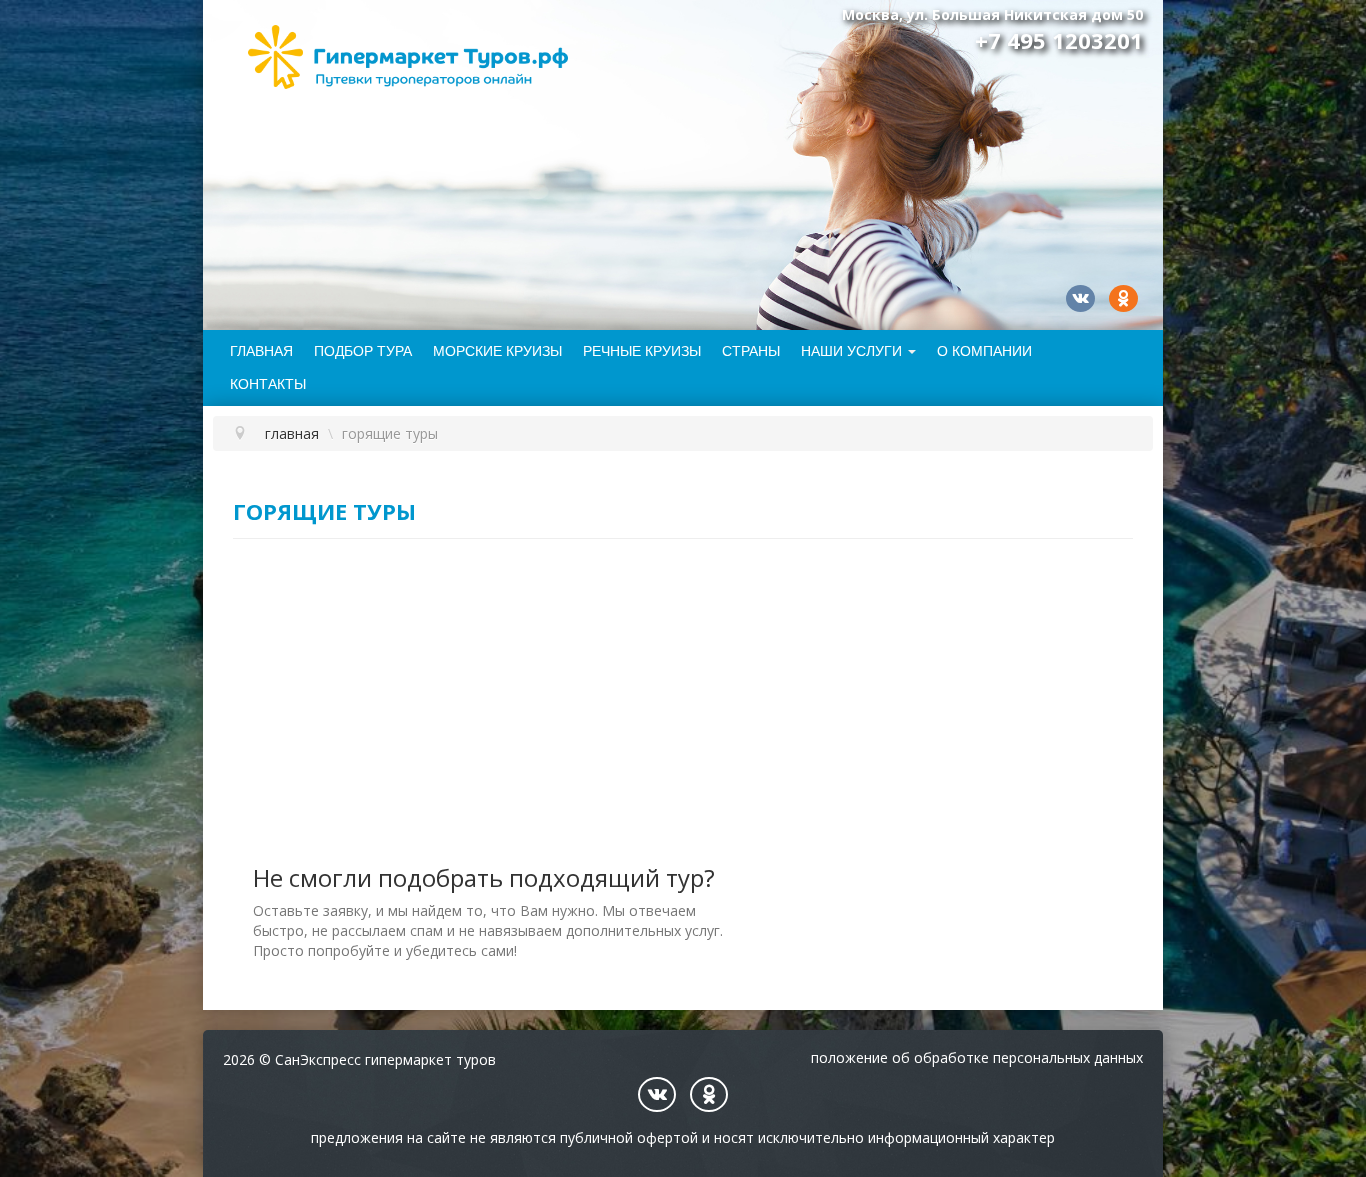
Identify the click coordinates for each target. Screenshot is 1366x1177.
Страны (751, 351)
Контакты (268, 384)
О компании (984, 351)
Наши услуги (851, 351)
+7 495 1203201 (1059, 40)
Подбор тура (363, 351)
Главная (261, 351)
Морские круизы (497, 351)
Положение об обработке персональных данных (977, 1057)
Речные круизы (642, 351)
